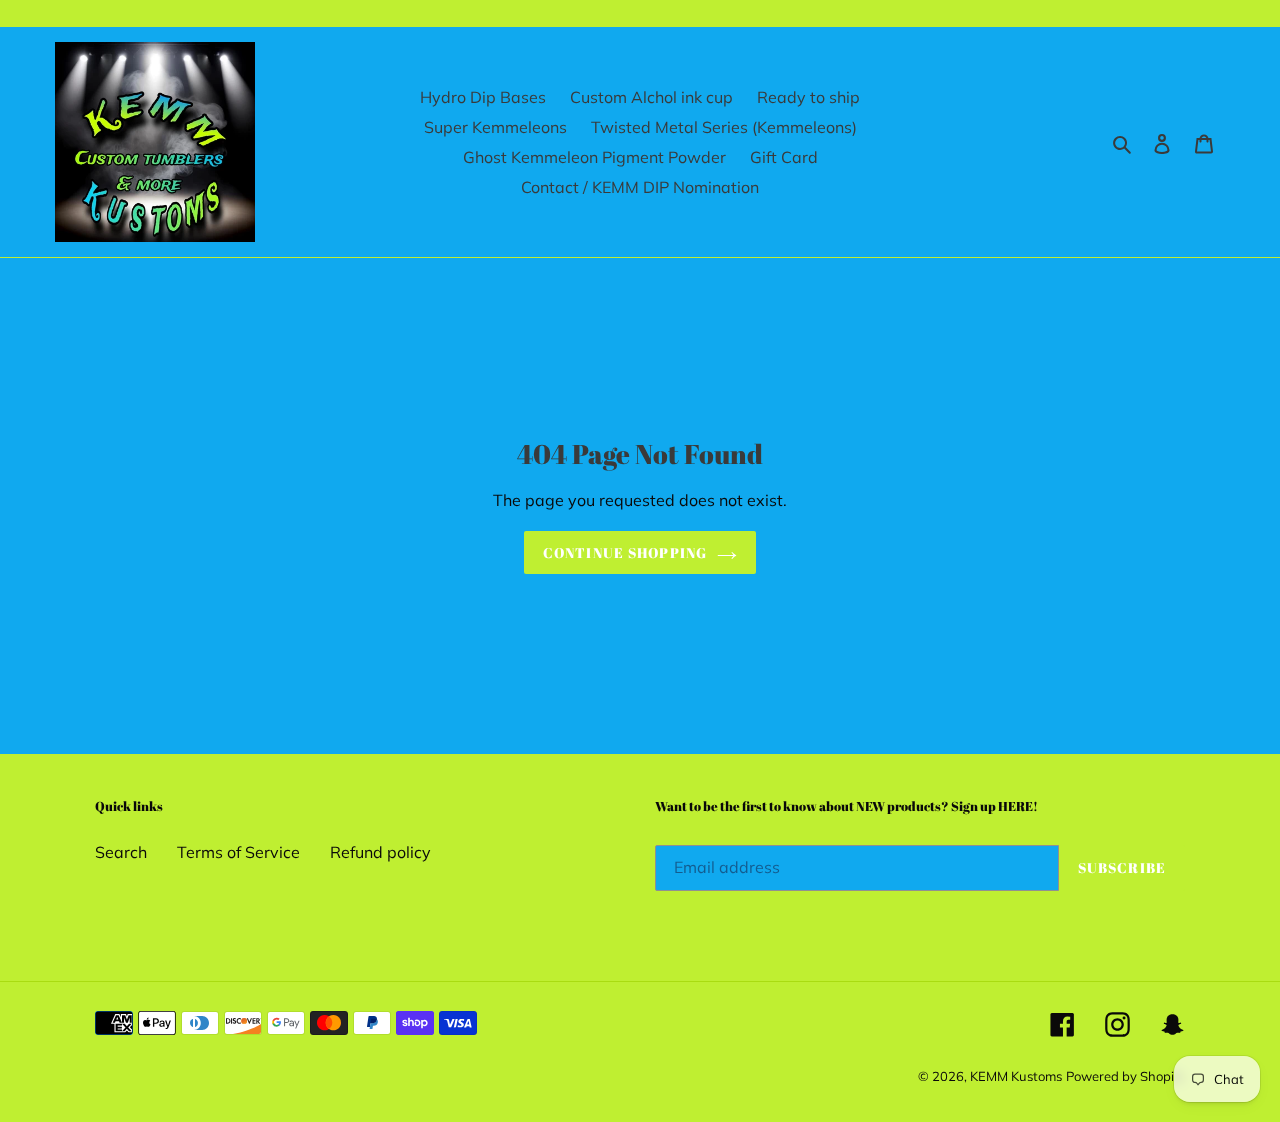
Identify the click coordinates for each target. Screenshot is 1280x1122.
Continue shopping (625, 552)
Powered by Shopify (1125, 1076)
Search (121, 852)
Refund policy (380, 852)
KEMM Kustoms (1016, 1076)
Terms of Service (238, 852)
